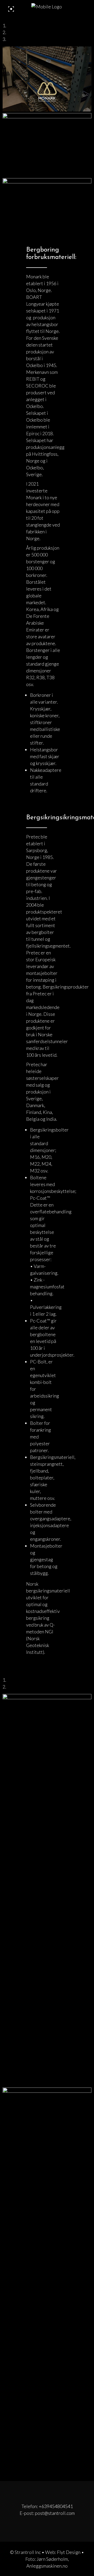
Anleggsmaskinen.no (47, 2566)
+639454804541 (56, 2506)
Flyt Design (69, 2552)
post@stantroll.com (55, 2513)
